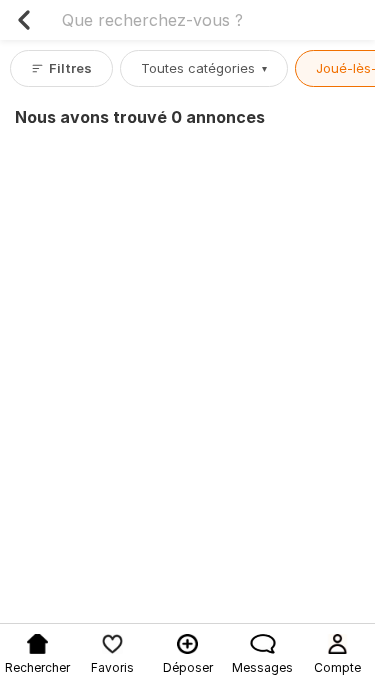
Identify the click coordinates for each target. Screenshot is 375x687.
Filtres (70, 68)
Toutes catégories (204, 68)
